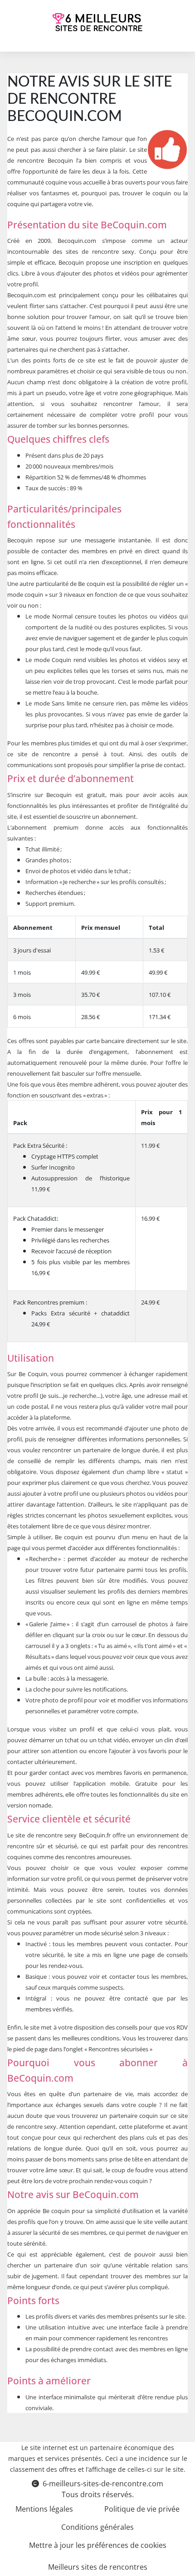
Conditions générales (97, 2527)
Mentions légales (44, 2509)
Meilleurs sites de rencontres (98, 2567)
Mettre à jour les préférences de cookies (98, 2545)
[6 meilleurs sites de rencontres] (98, 22)
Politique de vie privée (142, 2509)
